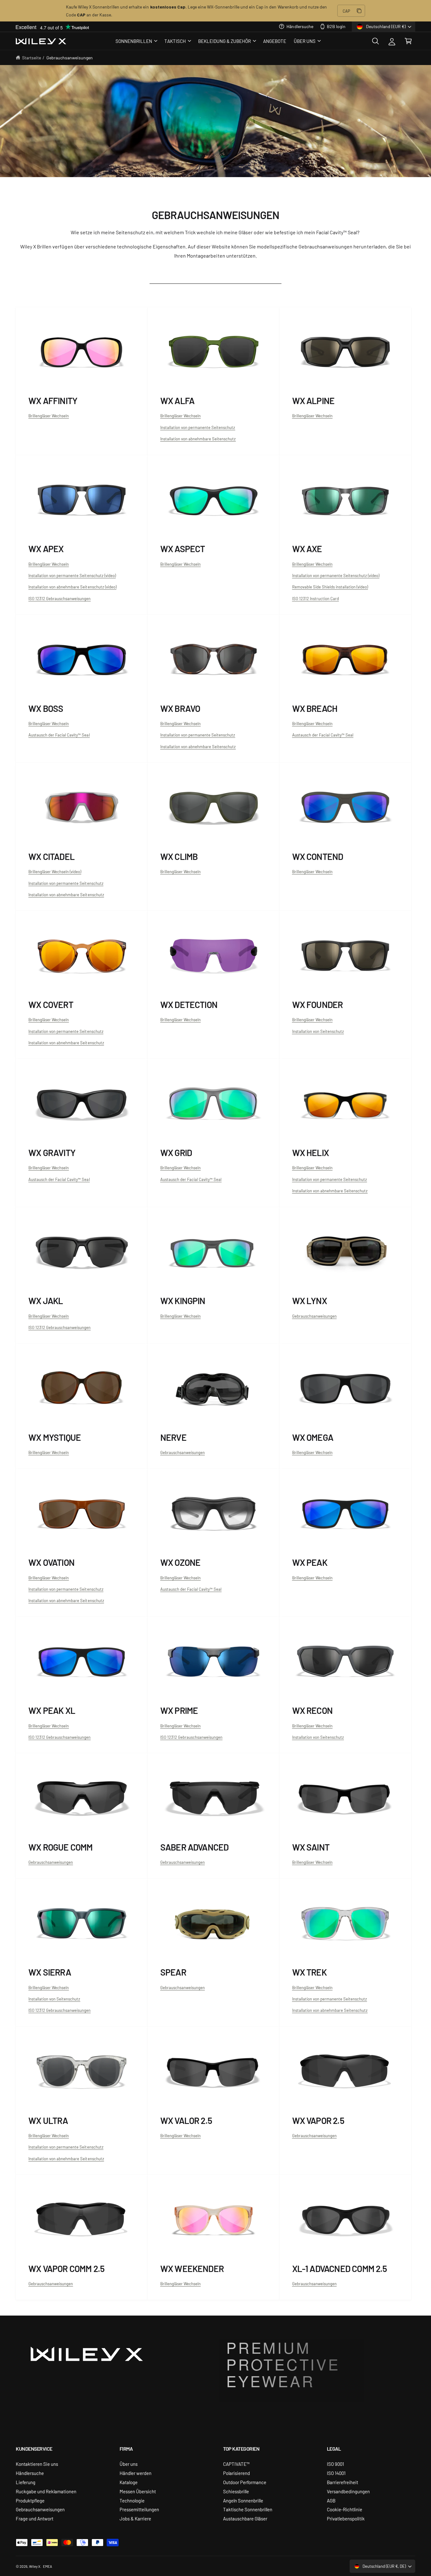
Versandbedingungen (348, 2491)
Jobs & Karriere (135, 2518)
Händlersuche (300, 26)
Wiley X (35, 2566)
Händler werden (136, 2473)
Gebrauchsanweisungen (70, 57)
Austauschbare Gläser (245, 2518)
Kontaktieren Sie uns (37, 2464)
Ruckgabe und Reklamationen (46, 2491)
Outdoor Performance (245, 2482)
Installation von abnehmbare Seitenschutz (198, 439)
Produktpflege (30, 2500)
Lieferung (26, 2482)
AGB (331, 2500)
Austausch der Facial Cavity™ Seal (59, 735)
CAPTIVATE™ (236, 2464)
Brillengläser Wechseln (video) (55, 871)
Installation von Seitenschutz (318, 1737)
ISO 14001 (336, 2473)
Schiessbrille (236, 2491)
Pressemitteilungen (139, 2509)
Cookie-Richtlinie (345, 2509)
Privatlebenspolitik (346, 2518)
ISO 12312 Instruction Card (316, 598)
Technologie (132, 2500)
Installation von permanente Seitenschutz (198, 427)
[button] (136, 41)
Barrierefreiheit (342, 2482)
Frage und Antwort (35, 2518)
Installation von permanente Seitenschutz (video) (72, 575)
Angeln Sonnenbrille (243, 2500)
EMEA (47, 2566)
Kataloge (129, 2482)
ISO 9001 (335, 2464)
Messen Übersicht (138, 2491)
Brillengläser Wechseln (49, 416)
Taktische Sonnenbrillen (248, 2509)
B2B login (336, 26)
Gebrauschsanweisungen (314, 1316)
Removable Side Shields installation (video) (330, 587)
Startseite (32, 57)
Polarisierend (236, 2473)
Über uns (129, 2464)
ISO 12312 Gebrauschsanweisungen (60, 598)
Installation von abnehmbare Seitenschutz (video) (72, 587)
